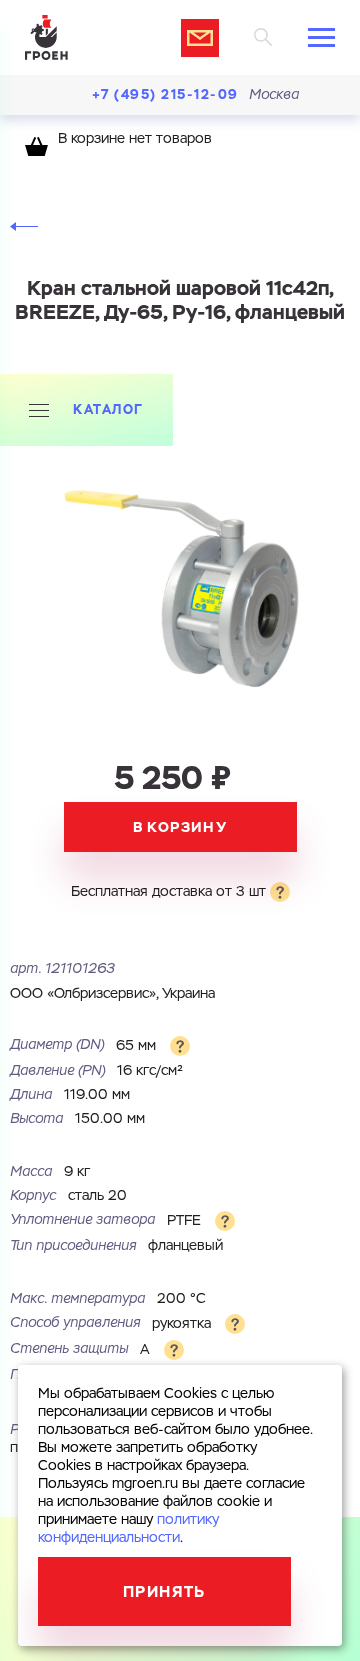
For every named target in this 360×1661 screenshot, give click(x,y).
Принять (164, 1591)
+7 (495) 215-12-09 (165, 94)
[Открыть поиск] (263, 37)
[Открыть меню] (321, 37)
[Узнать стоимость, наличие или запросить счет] (200, 38)
